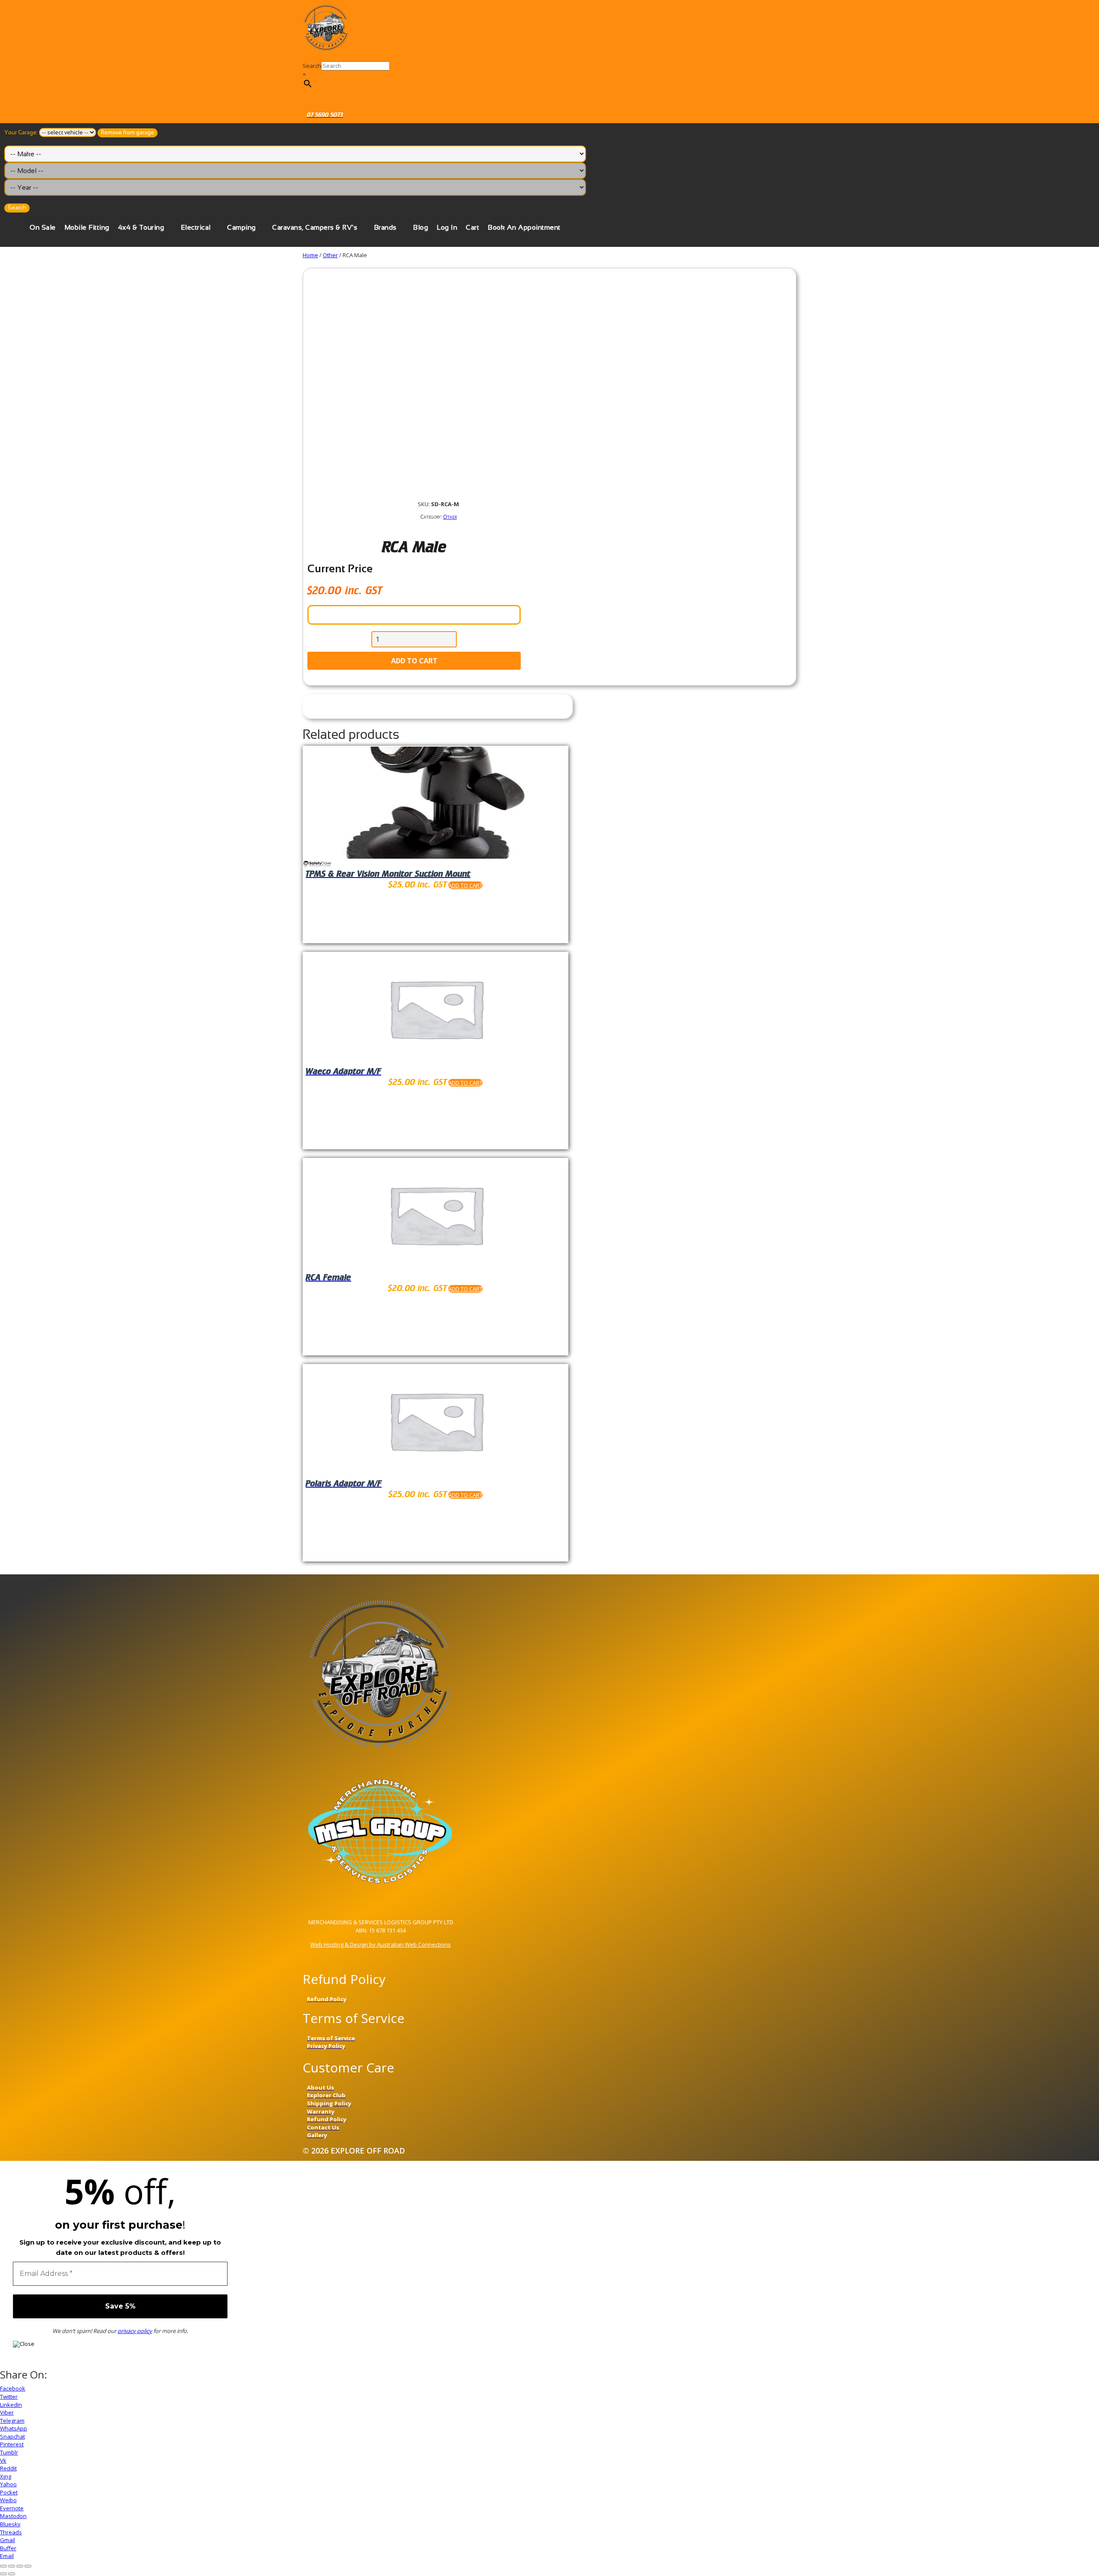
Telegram (12, 2421)
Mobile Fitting (87, 227)
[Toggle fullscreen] (20, 2566)
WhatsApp (14, 2428)
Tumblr (9, 2452)
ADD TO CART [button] (465, 885)
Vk (3, 2461)
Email (7, 2556)
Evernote (12, 2508)
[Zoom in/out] (28, 2566)
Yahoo (8, 2484)
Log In (447, 227)
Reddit (8, 2468)
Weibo (8, 2500)
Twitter (9, 2397)
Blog (420, 227)
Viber (7, 2412)
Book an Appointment (524, 227)
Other (330, 255)
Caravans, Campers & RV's (315, 227)
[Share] (12, 2566)
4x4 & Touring (141, 227)
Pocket (9, 2492)
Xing (6, 2476)
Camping (241, 227)
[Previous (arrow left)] (3, 2574)
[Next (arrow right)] (12, 2574)
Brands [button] (385, 227)
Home (310, 255)
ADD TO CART (414, 661)
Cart (472, 227)
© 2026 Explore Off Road (354, 2151)
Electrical (196, 227)
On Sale (43, 227)
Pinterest (12, 2444)
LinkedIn (11, 2405)
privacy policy (135, 2331)
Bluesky (10, 2524)
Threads (11, 2532)
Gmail (8, 2540)
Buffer (8, 2548)
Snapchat (12, 2436)
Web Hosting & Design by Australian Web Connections (381, 1944)
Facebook (13, 2388)
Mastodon (13, 2516)
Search (312, 66)
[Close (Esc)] (3, 2566)
